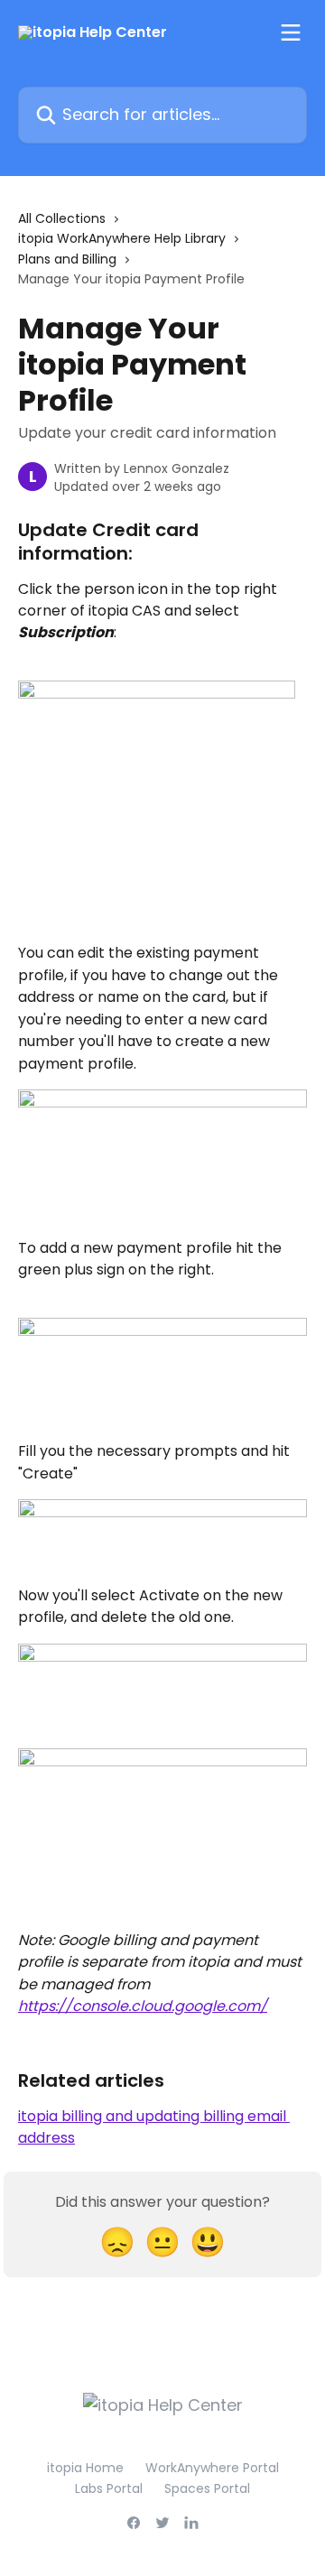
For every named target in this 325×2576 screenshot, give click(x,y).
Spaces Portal (207, 2488)
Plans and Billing (67, 259)
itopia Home (85, 2468)
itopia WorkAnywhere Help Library (122, 238)
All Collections (62, 218)
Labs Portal (109, 2488)
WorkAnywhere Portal (212, 2468)
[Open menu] (291, 32)
